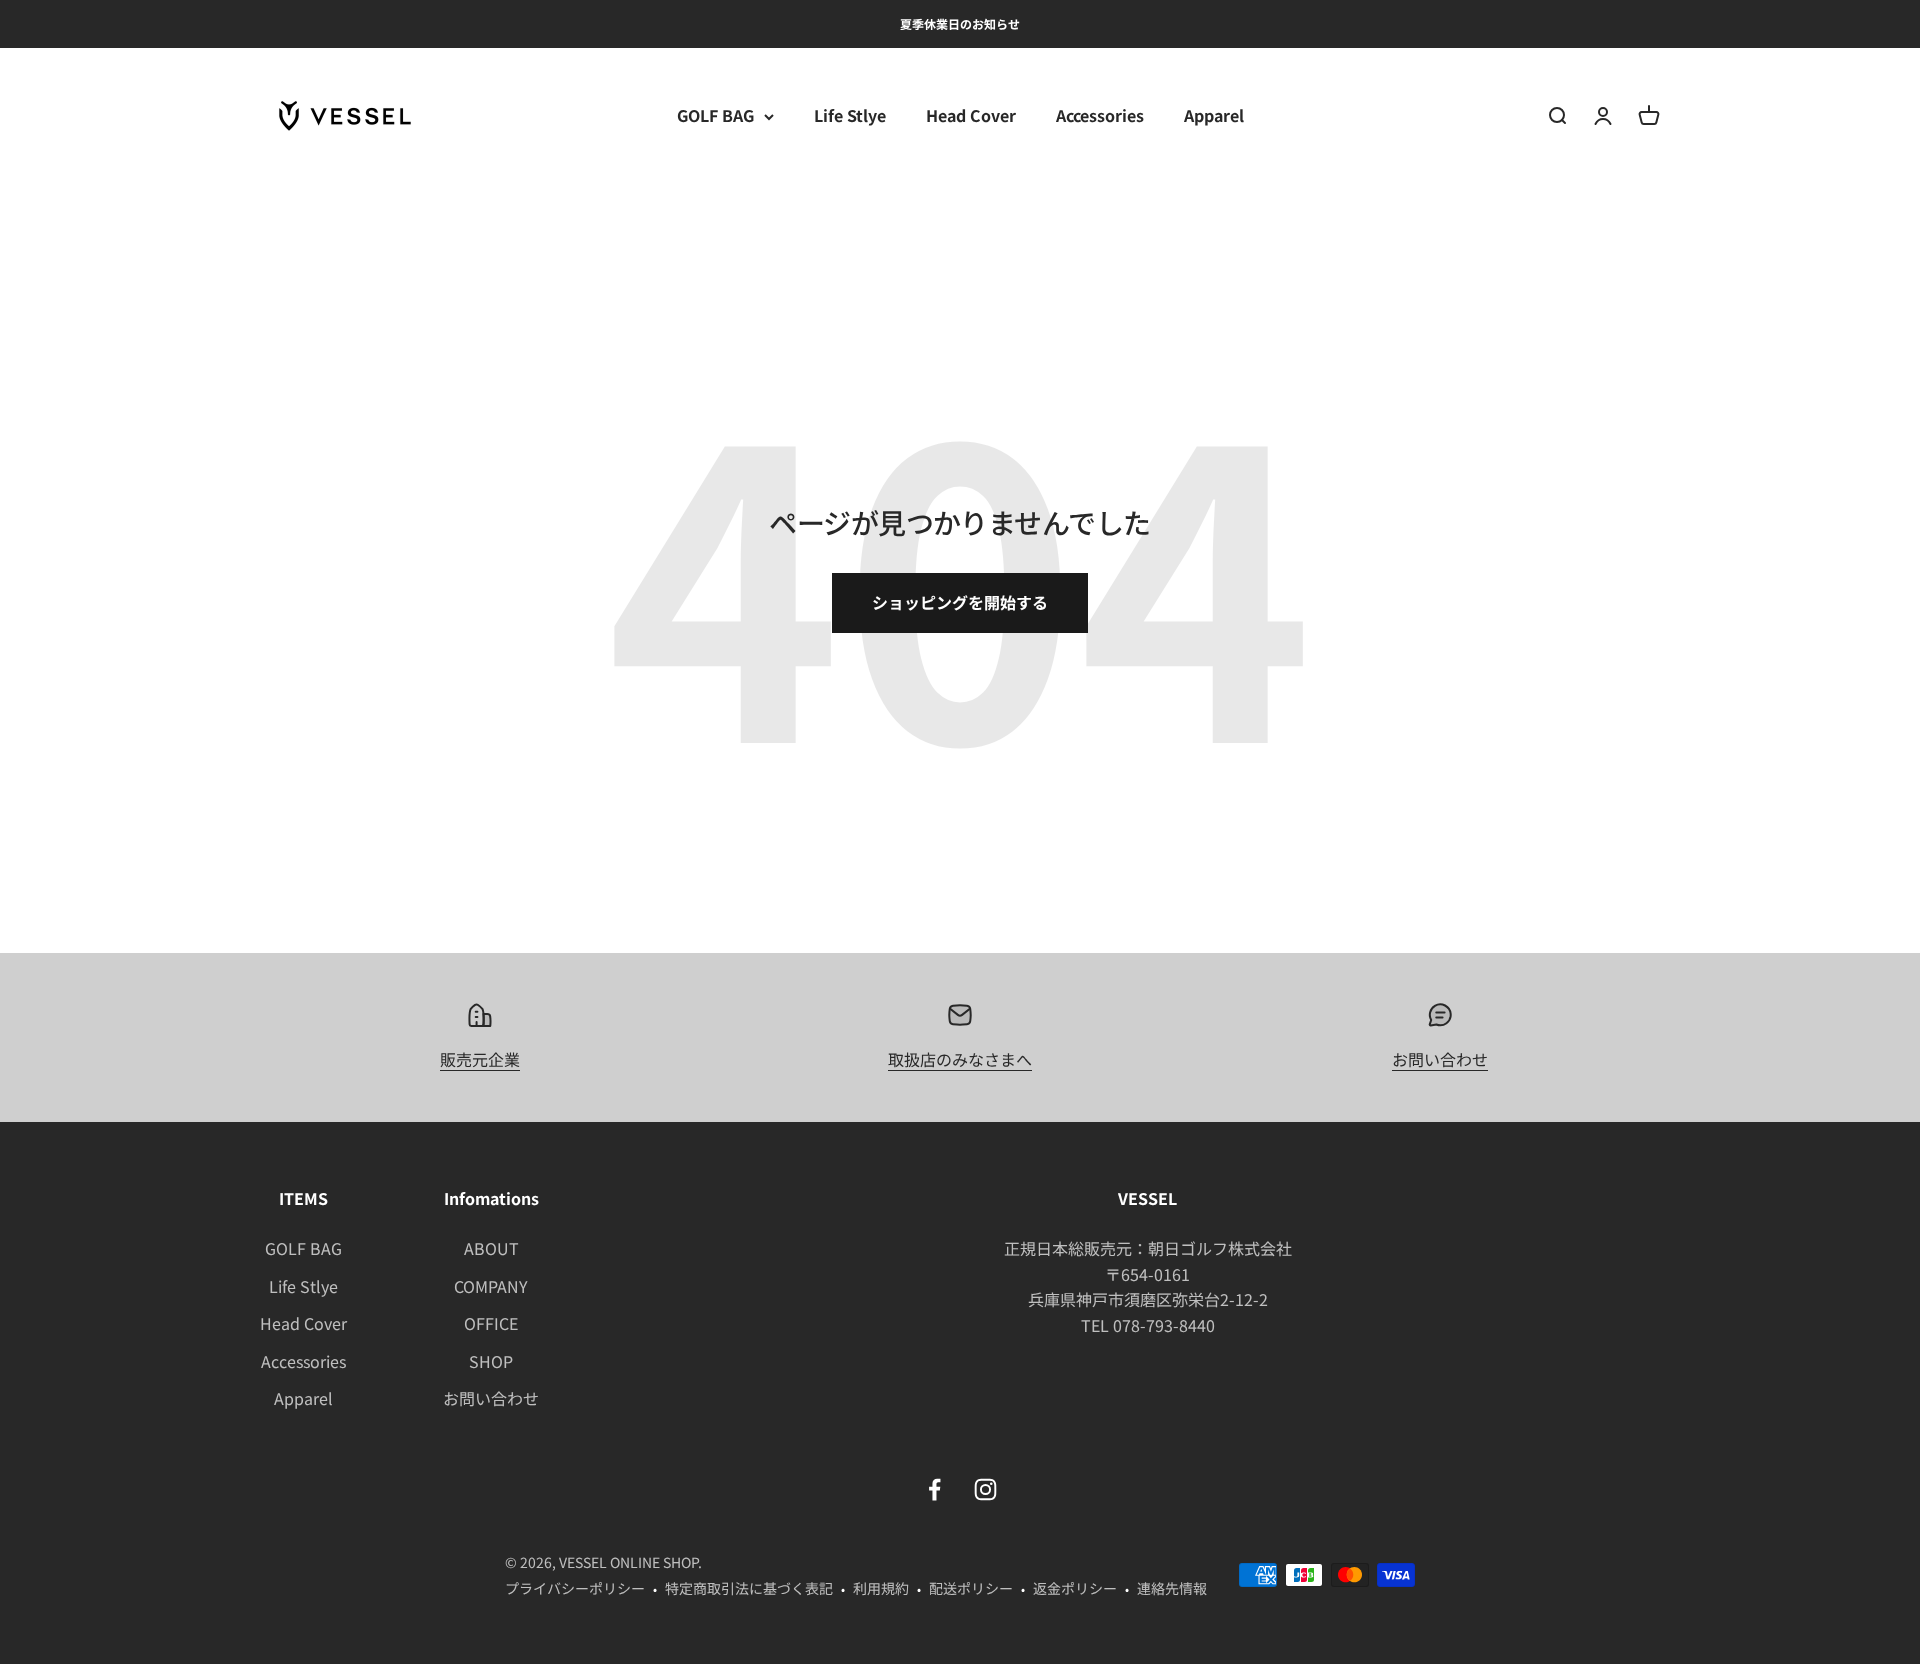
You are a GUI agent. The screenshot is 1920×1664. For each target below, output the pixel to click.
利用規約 (881, 1588)
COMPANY (491, 1286)
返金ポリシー (1075, 1588)
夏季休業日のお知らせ (960, 23)
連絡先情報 (1172, 1588)
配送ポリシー (971, 1588)
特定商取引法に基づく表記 (749, 1588)
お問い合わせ (1440, 1059)
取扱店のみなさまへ (960, 1059)
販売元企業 (480, 1059)
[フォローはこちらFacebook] (934, 1489)
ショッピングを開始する (960, 602)
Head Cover (971, 116)
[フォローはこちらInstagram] (985, 1489)
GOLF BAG (715, 116)
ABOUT (491, 1248)
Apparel (1214, 116)
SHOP (491, 1361)
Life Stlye (850, 116)
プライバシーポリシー (575, 1588)
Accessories (1100, 116)
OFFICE (491, 1323)
